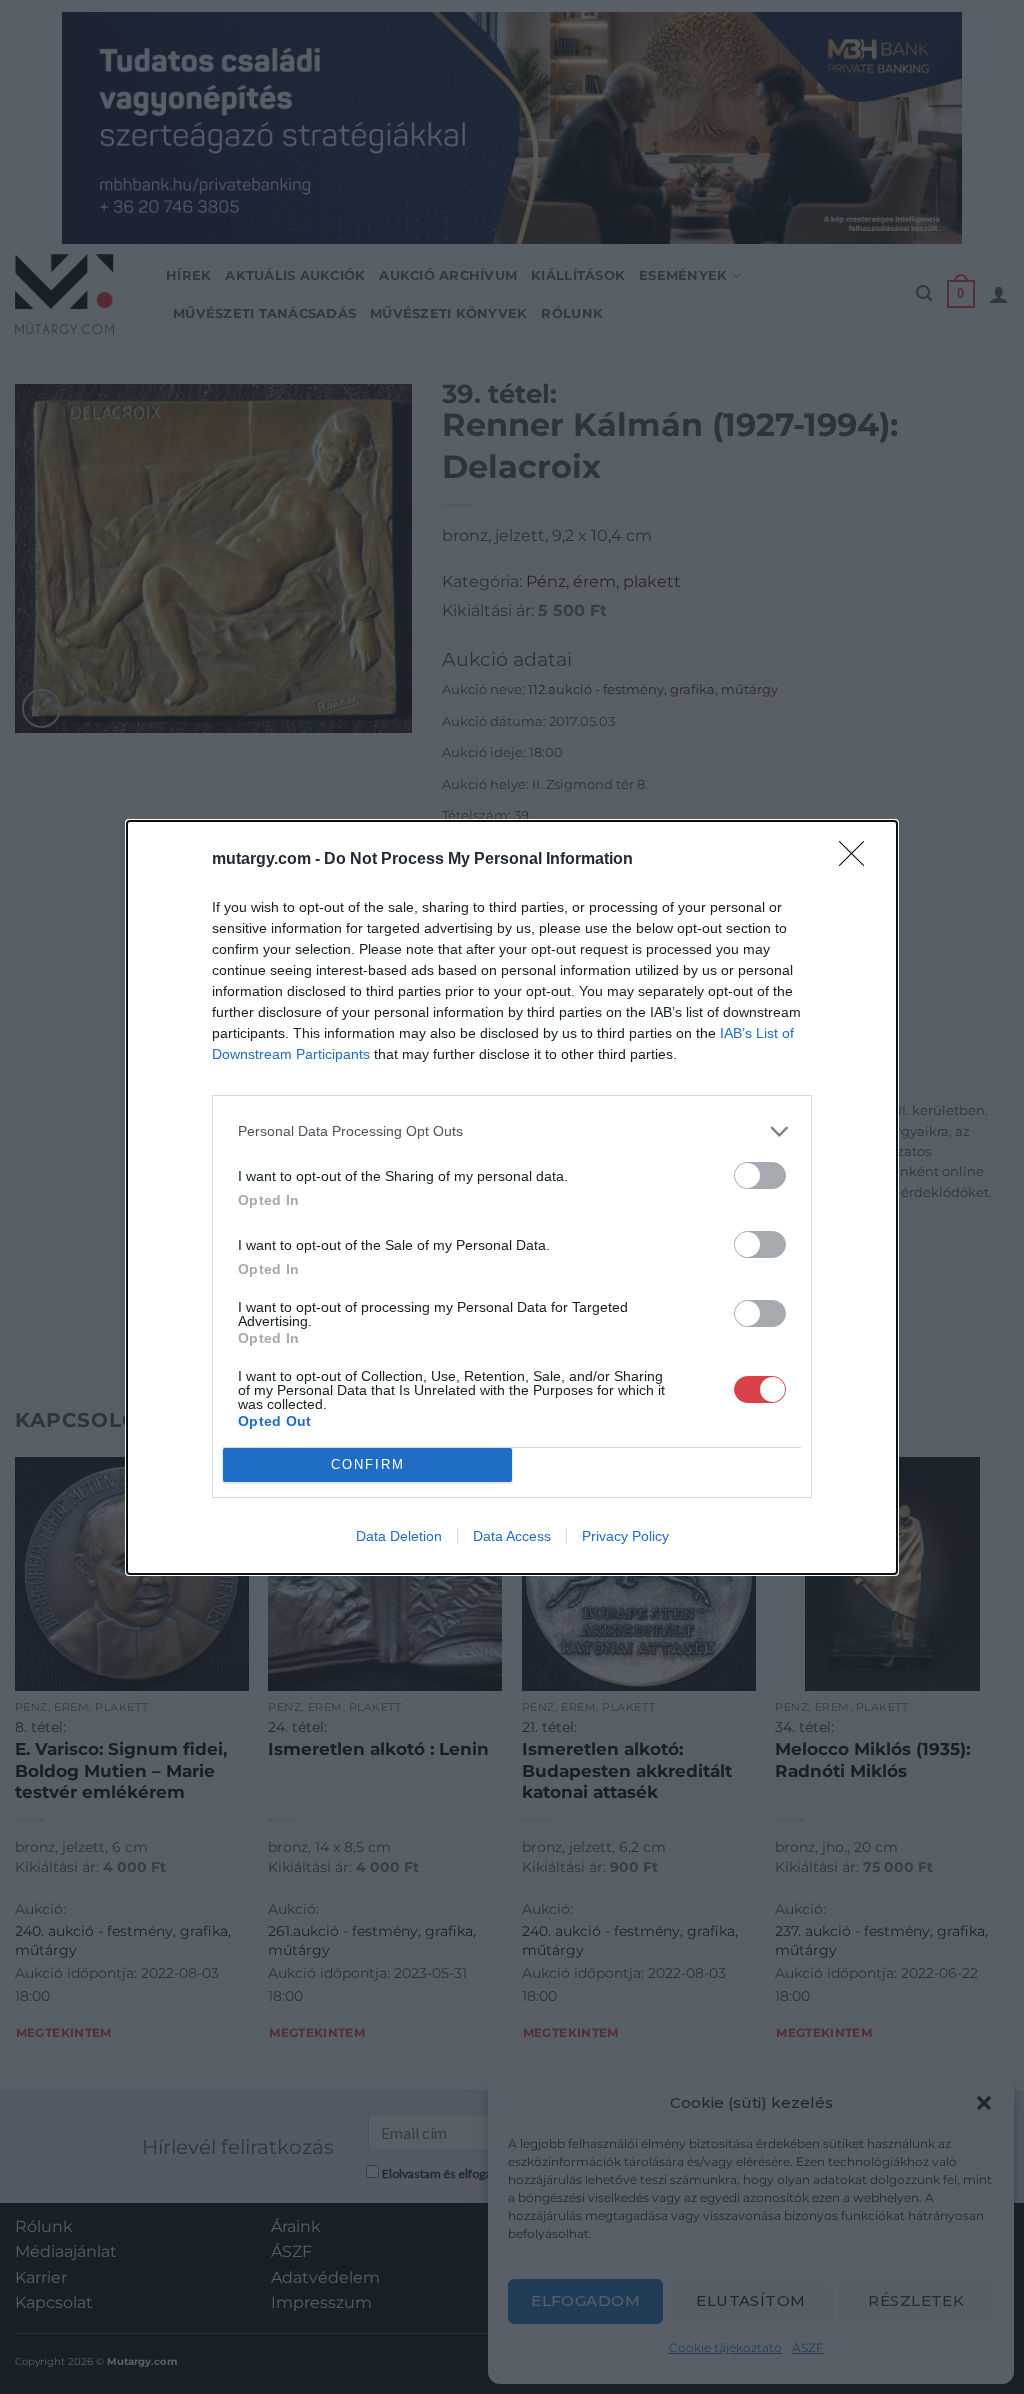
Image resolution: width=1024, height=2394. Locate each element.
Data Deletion (399, 1536)
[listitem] (512, 1131)
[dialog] (512, 1197)
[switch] (760, 1175)
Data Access (512, 1536)
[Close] (858, 860)
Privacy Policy (625, 1536)
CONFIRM (368, 1464)
